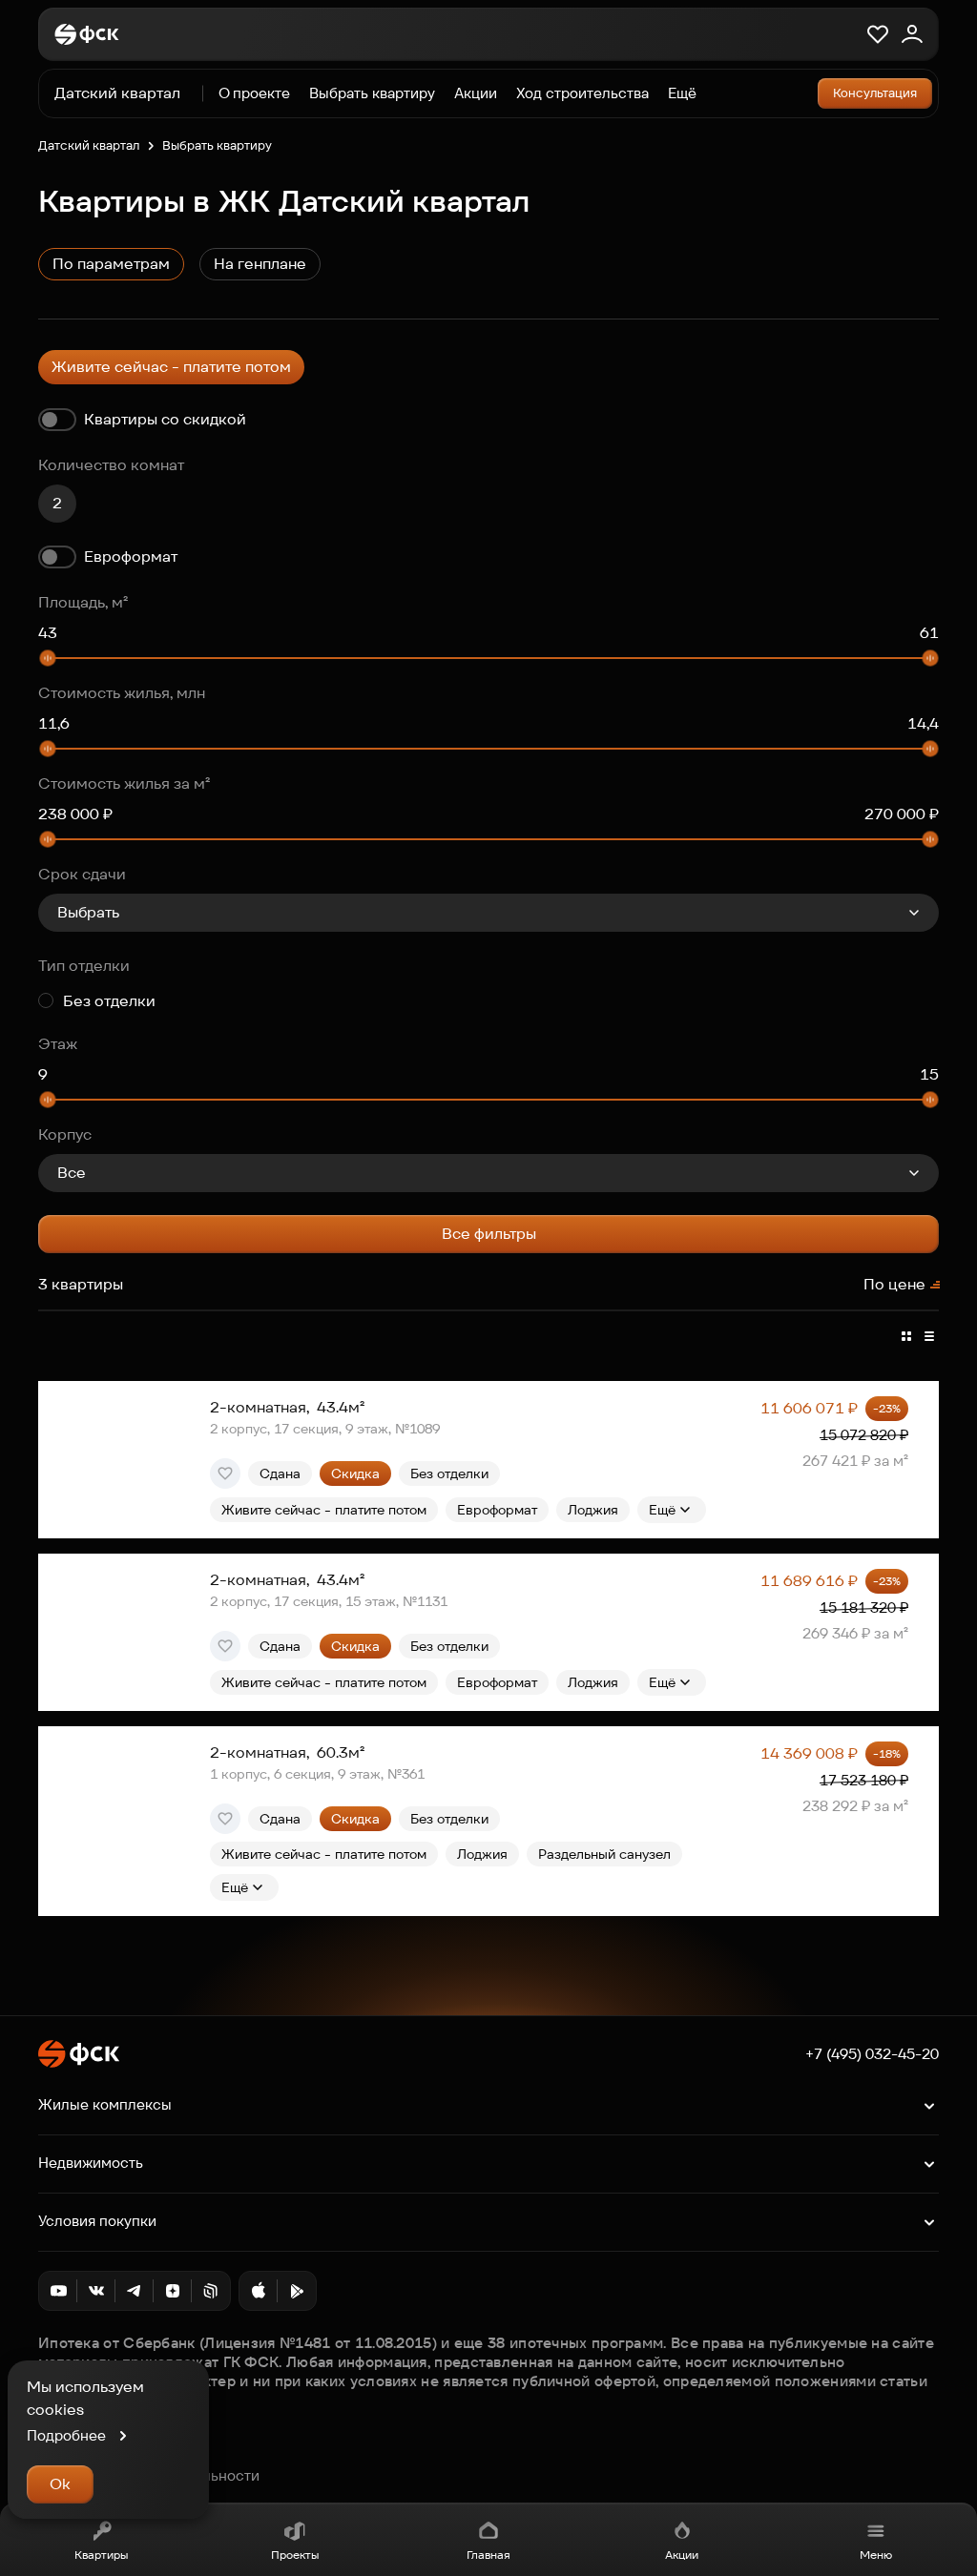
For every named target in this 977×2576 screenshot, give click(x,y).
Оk (60, 2484)
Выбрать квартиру (372, 93)
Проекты (295, 2555)
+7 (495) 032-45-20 (872, 2054)
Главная (488, 2555)
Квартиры (101, 2555)
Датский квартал (89, 145)
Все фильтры (489, 1234)
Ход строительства (582, 93)
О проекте (254, 93)
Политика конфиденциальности (149, 2476)
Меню (876, 2555)
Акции (682, 2555)
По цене (894, 1284)
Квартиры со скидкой (165, 419)
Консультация (875, 93)
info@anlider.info (95, 2455)
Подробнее (66, 2435)
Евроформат (131, 556)
